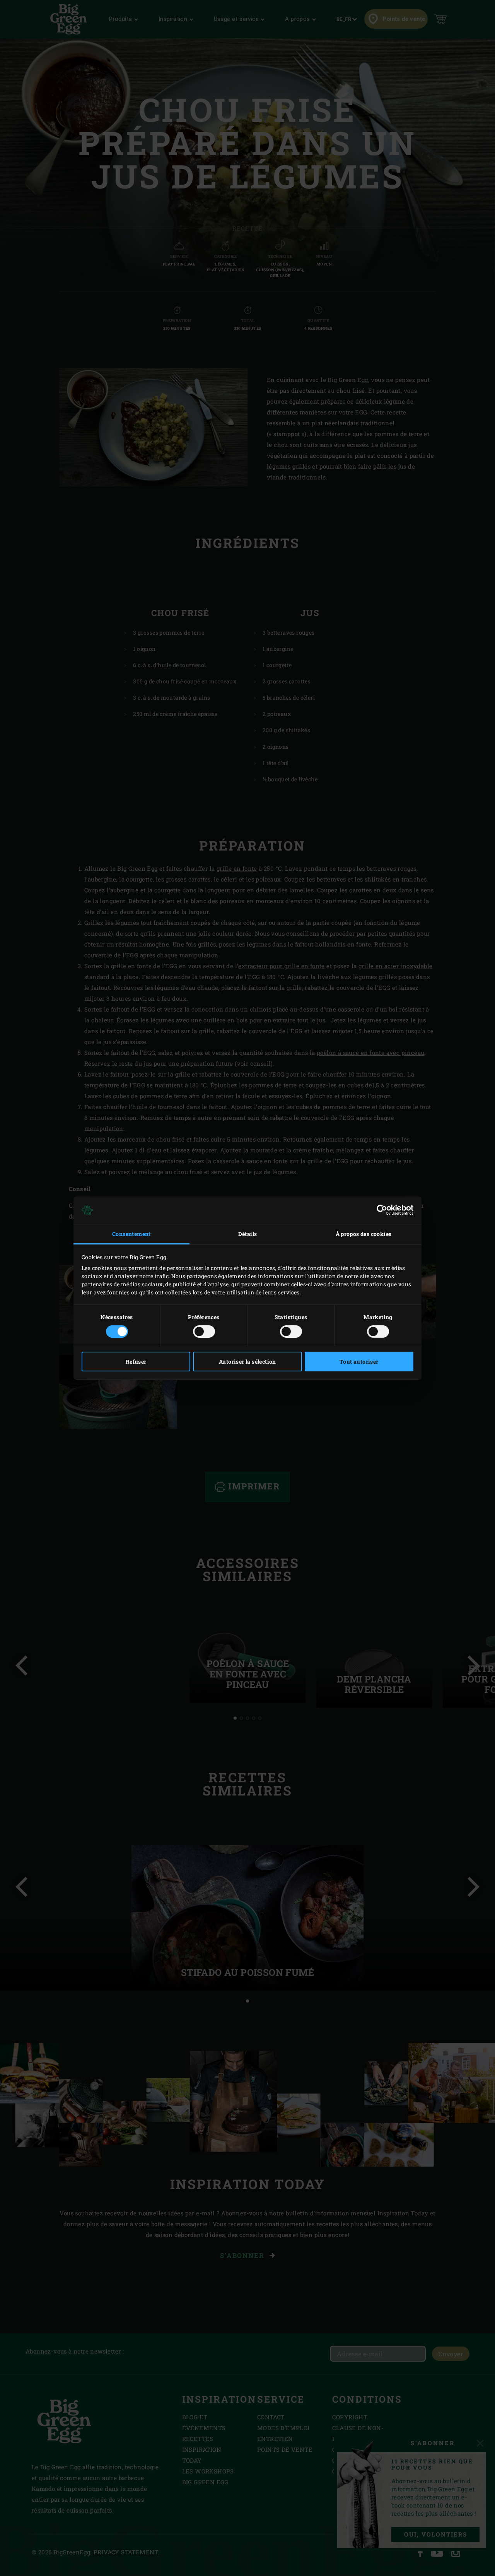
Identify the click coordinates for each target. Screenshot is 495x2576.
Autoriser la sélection (247, 1362)
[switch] (204, 1332)
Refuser (136, 1362)
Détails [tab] (248, 1234)
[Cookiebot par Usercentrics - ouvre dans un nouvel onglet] (380, 1210)
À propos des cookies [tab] (364, 1234)
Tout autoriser (359, 1362)
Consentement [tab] (131, 1234)
